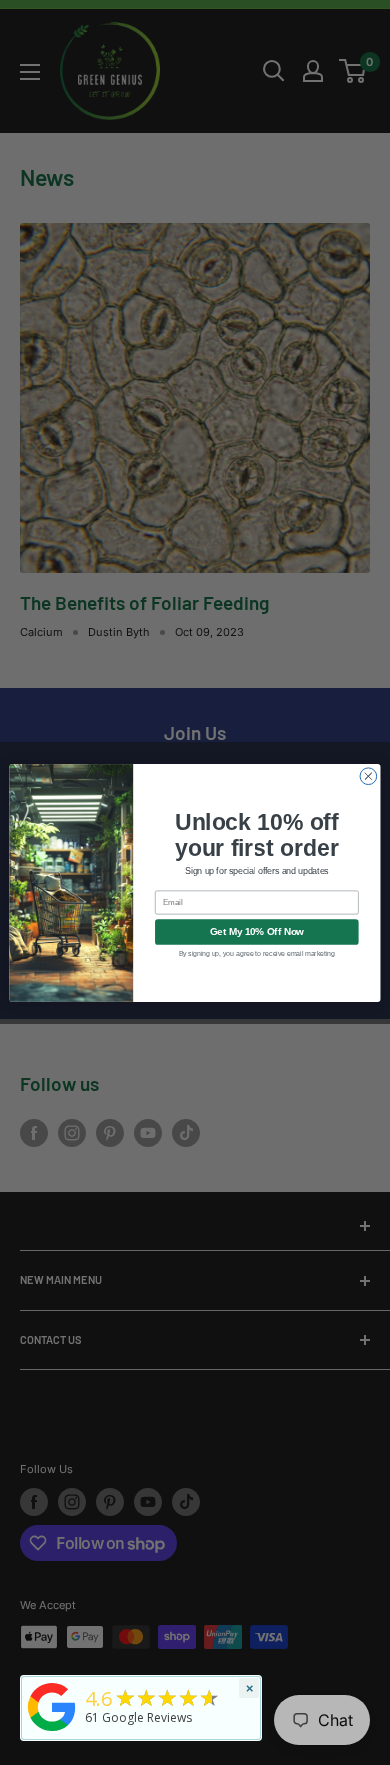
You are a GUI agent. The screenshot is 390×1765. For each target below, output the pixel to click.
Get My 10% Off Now (257, 931)
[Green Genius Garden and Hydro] (52, 1732)
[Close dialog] (368, 775)
